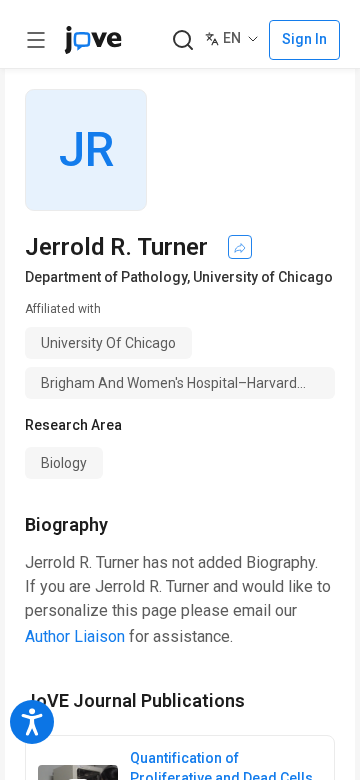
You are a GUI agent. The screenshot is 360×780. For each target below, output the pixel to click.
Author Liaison (75, 636)
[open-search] (182, 40)
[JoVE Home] (93, 40)
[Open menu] (36, 40)
